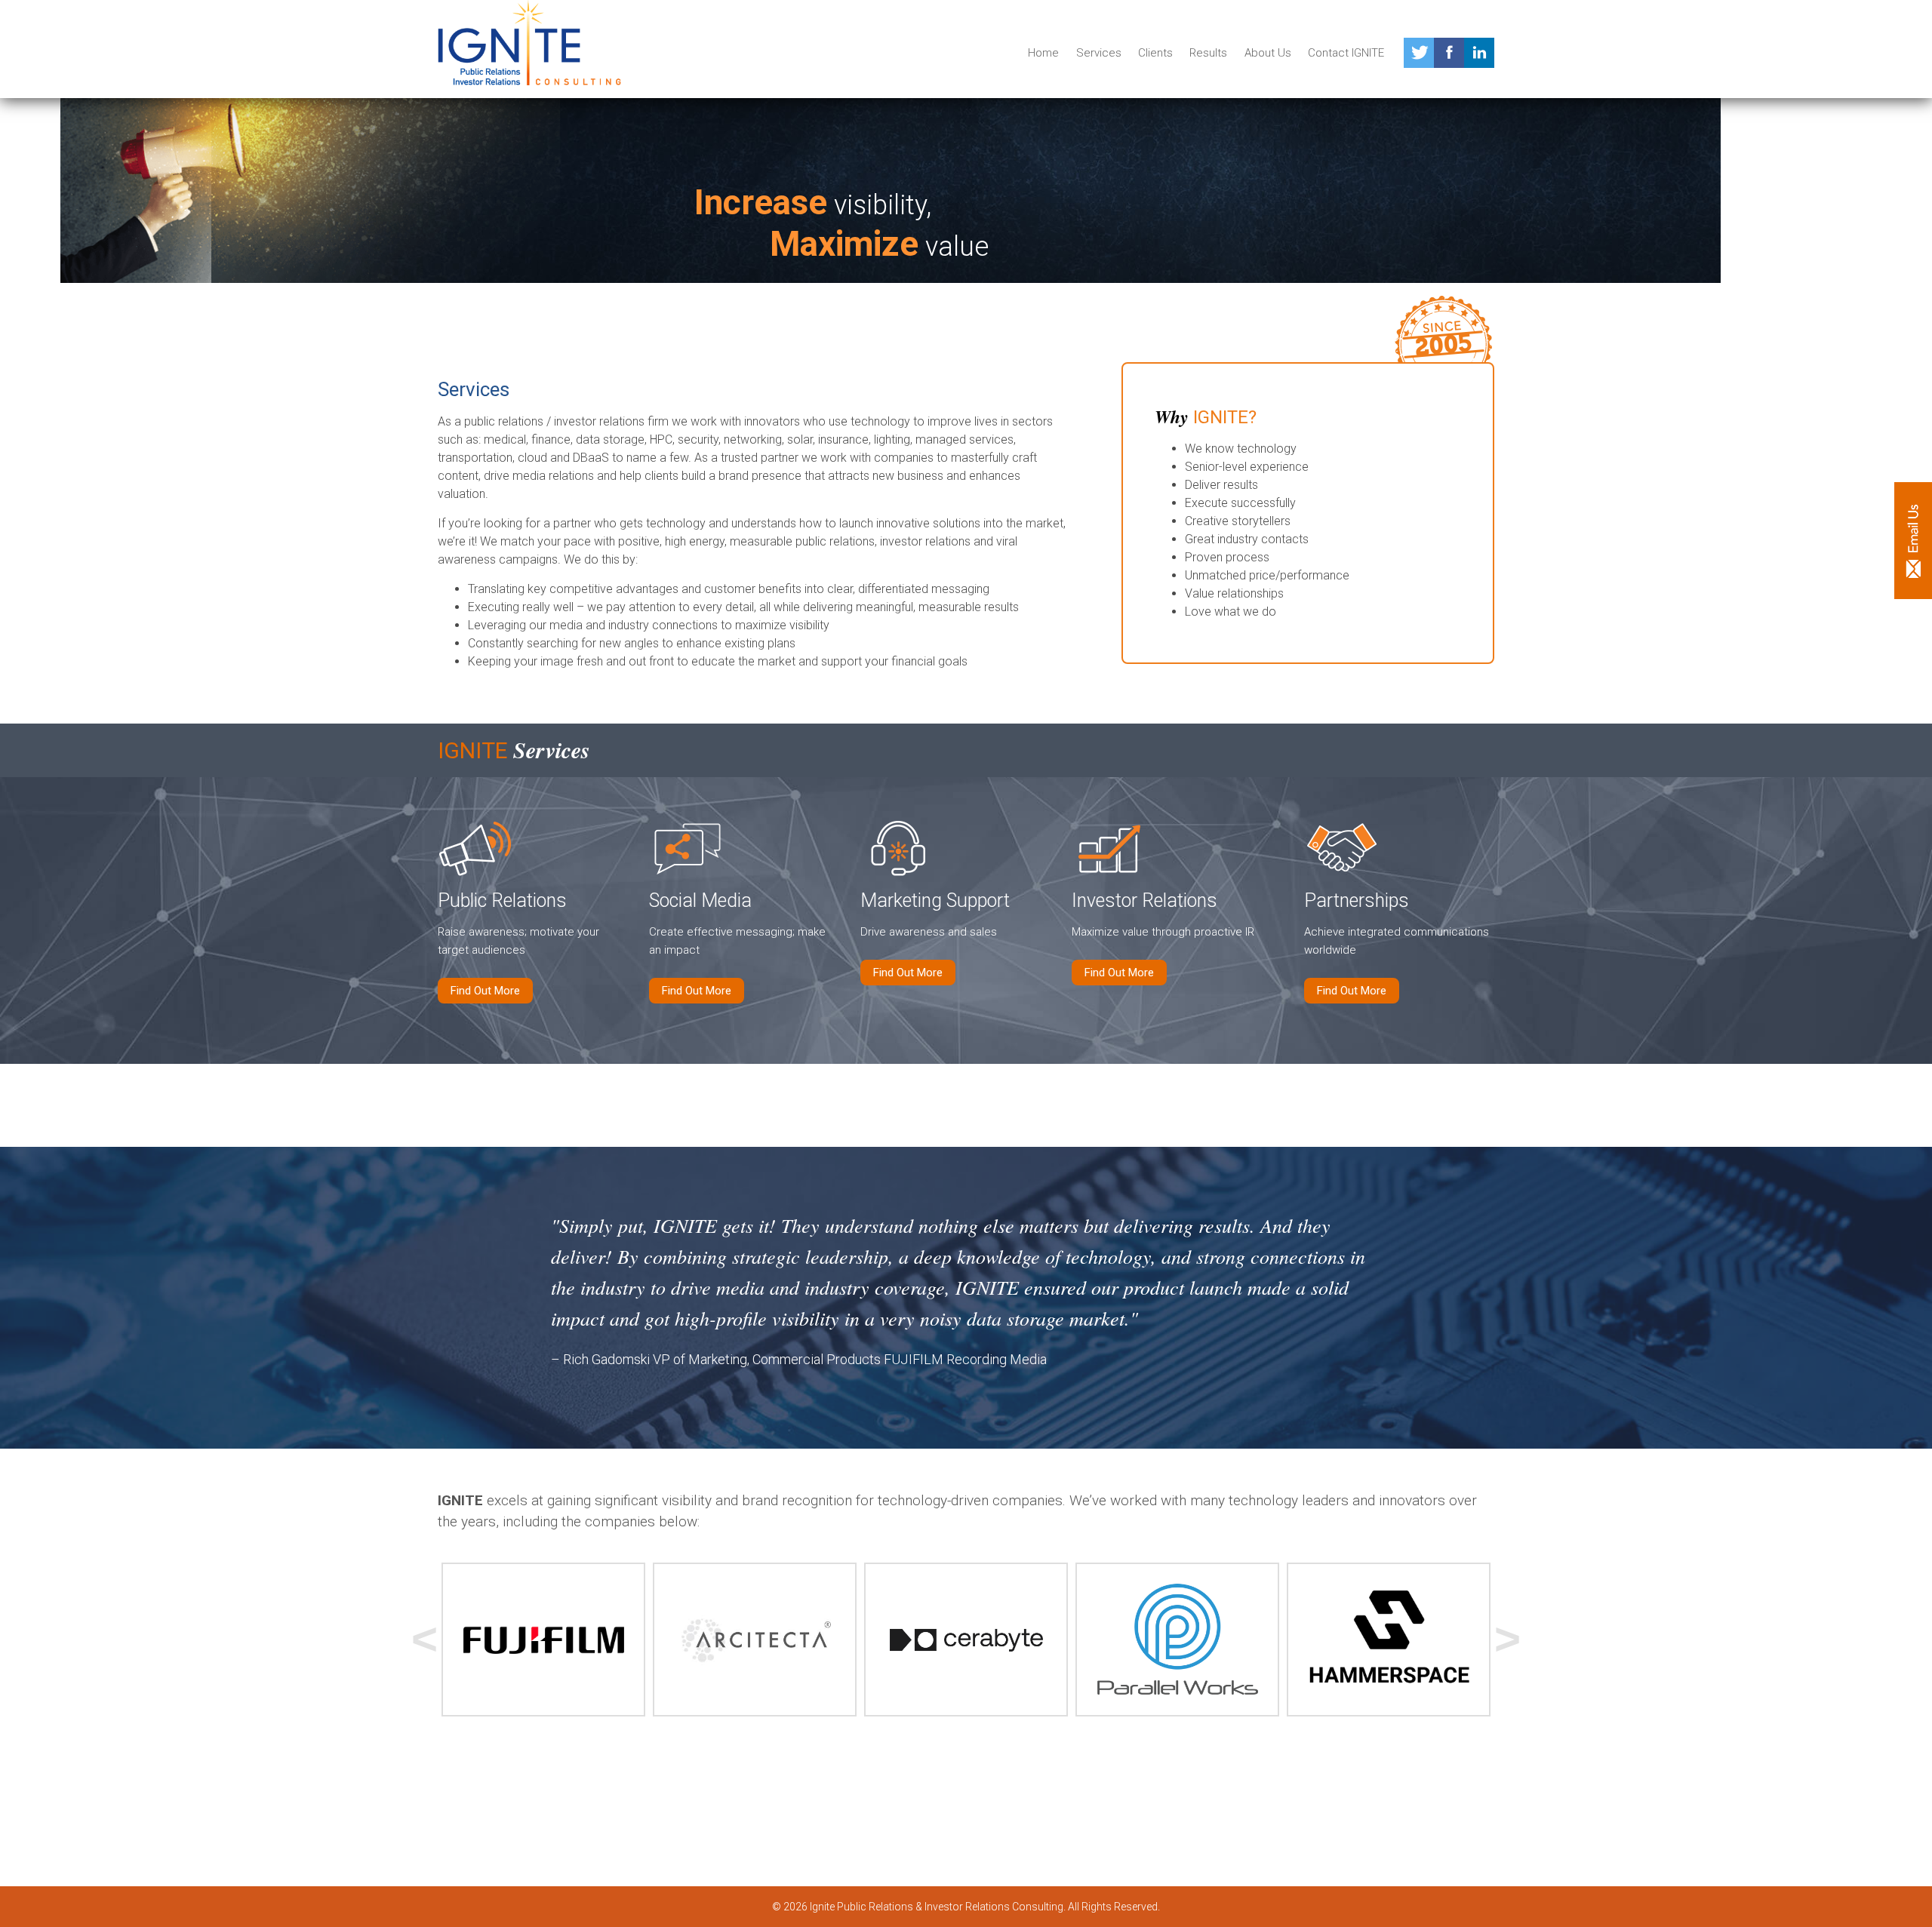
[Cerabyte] (966, 1640)
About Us (1268, 53)
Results (1208, 53)
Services (1099, 53)
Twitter (1419, 53)
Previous (425, 1640)
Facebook (1449, 53)
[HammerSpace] (1389, 1640)
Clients (1155, 53)
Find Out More (485, 991)
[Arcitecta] (755, 1640)
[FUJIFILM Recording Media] (543, 1640)
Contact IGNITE (1346, 53)
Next (1507, 1640)
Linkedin (1479, 53)
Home (1043, 53)
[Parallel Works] (1177, 1640)
